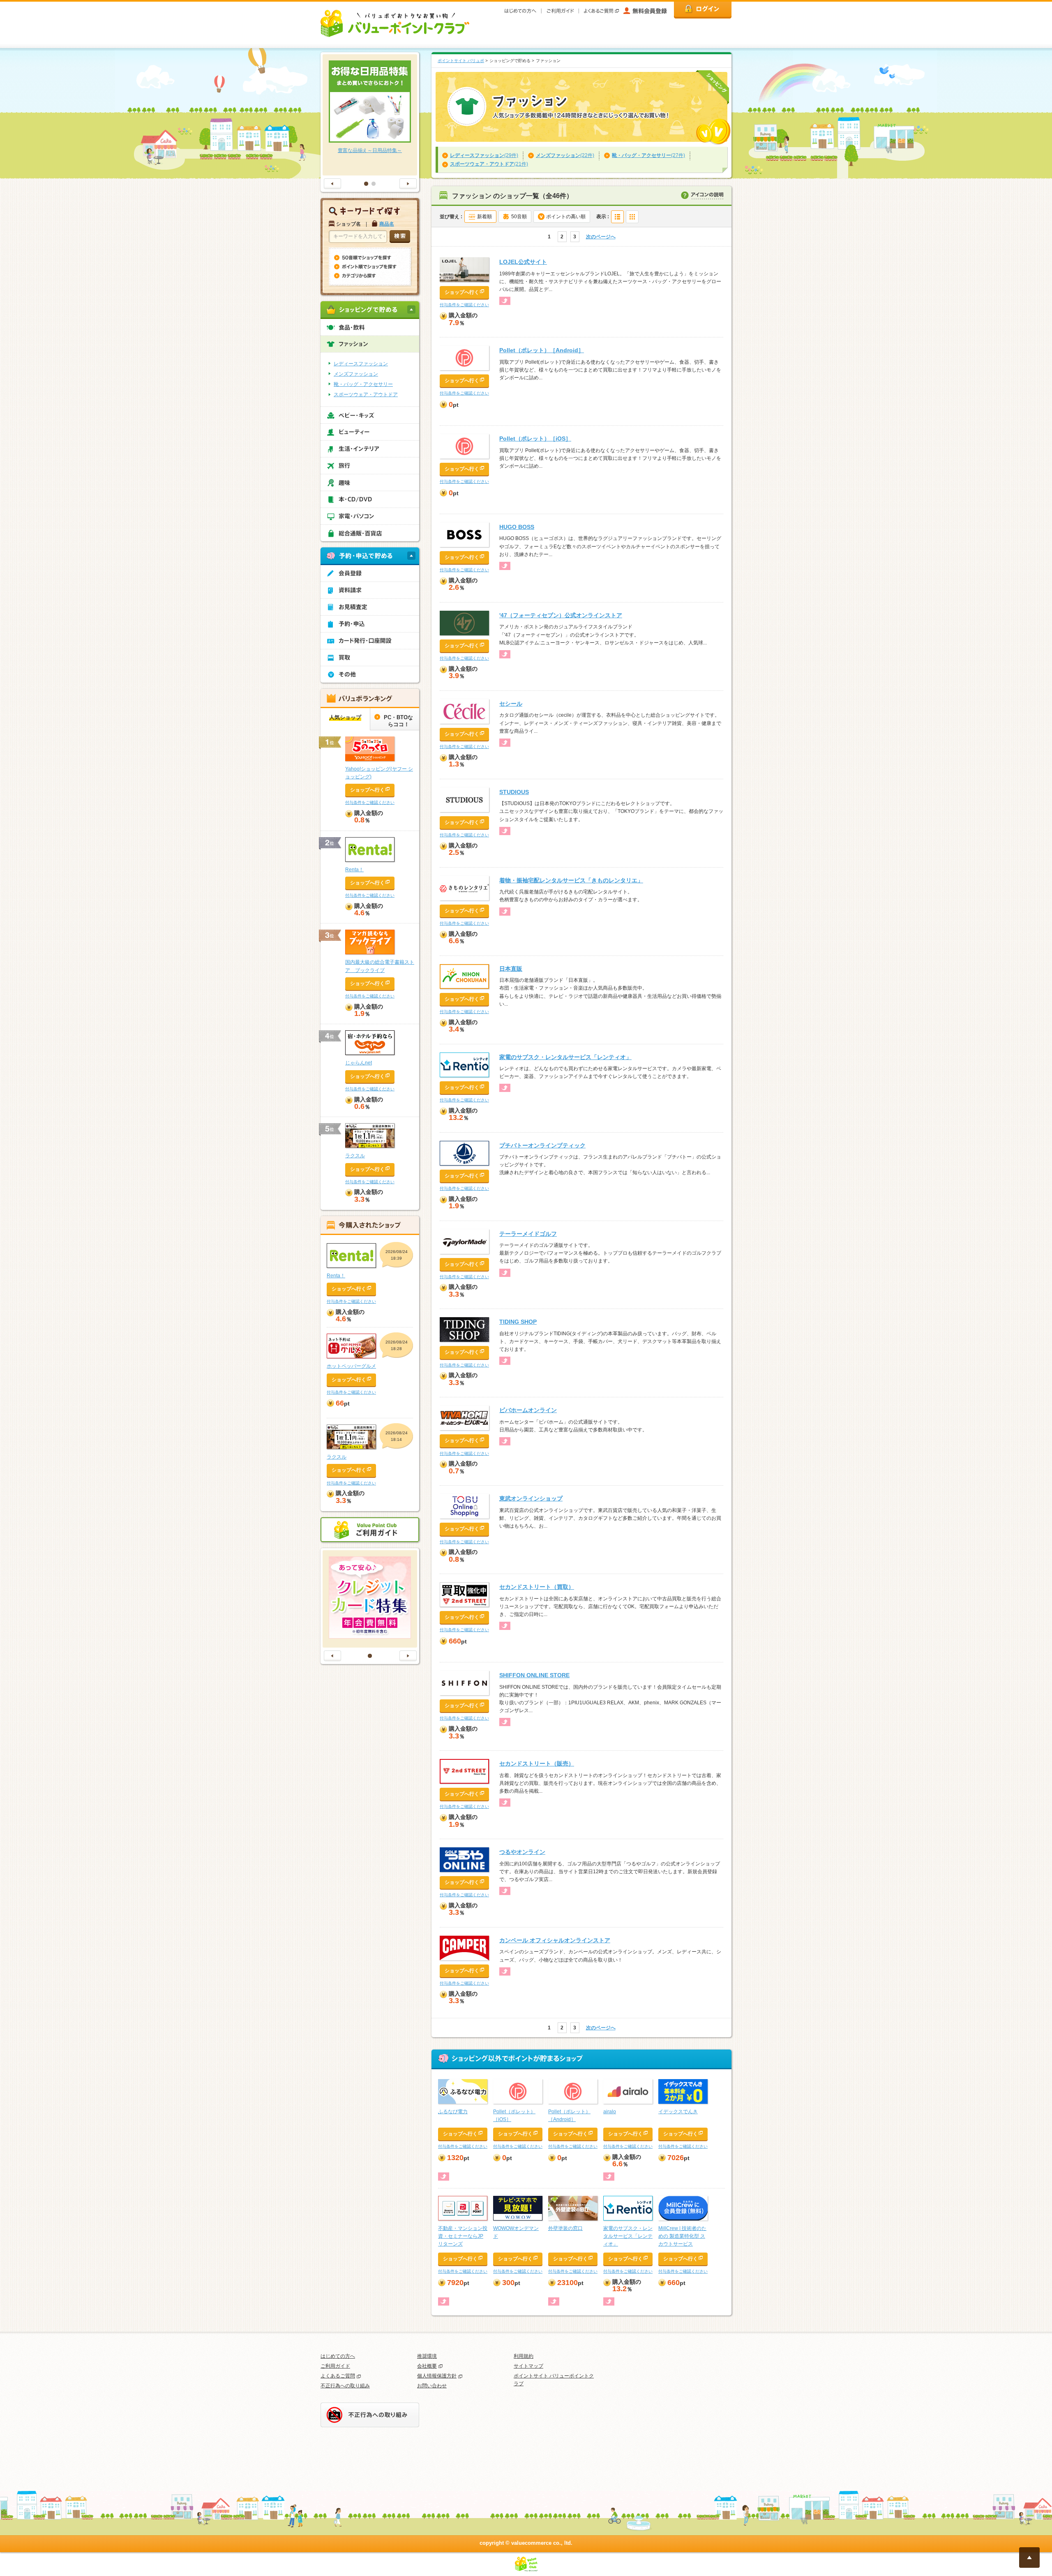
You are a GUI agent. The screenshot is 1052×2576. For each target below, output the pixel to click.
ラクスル (355, 1156)
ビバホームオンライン (528, 1410)
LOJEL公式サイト (523, 262)
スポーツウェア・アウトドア (366, 395)
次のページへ (601, 237)
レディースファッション (361, 364)
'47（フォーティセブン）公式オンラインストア (561, 615)
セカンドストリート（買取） (537, 1587)
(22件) (565, 155)
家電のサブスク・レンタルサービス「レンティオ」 (565, 1057)
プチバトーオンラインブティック (542, 1145)
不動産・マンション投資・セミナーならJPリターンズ (463, 2236)
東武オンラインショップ (531, 1498)
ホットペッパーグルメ (351, 1366)
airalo (610, 2112)
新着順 (484, 217)
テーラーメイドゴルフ (528, 1234)
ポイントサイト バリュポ (461, 61)
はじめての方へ (338, 2356)
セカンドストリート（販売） (537, 1763)
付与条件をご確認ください (464, 305)
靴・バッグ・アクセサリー (363, 384)
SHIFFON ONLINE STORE (534, 1675)
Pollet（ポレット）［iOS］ (535, 439)
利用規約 (524, 2356)
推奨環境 (427, 2356)
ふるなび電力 (453, 2112)
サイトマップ (528, 2366)
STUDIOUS (514, 792)
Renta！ (354, 870)
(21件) (489, 164)
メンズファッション (356, 374)
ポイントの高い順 (566, 217)
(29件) (484, 155)
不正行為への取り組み (345, 2386)
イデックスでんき (678, 2112)
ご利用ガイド (335, 2366)
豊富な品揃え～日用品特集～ (370, 150)
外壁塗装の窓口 (565, 2228)
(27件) (648, 155)
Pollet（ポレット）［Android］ (542, 350)
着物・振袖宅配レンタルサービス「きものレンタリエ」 (571, 880)
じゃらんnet (359, 1063)
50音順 (519, 217)
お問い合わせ (432, 2386)
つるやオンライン (522, 1852)
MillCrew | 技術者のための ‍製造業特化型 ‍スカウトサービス (682, 2236)
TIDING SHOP (518, 1322)
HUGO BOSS (517, 527)
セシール (511, 704)
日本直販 (511, 969)
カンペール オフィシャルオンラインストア (555, 1940)
